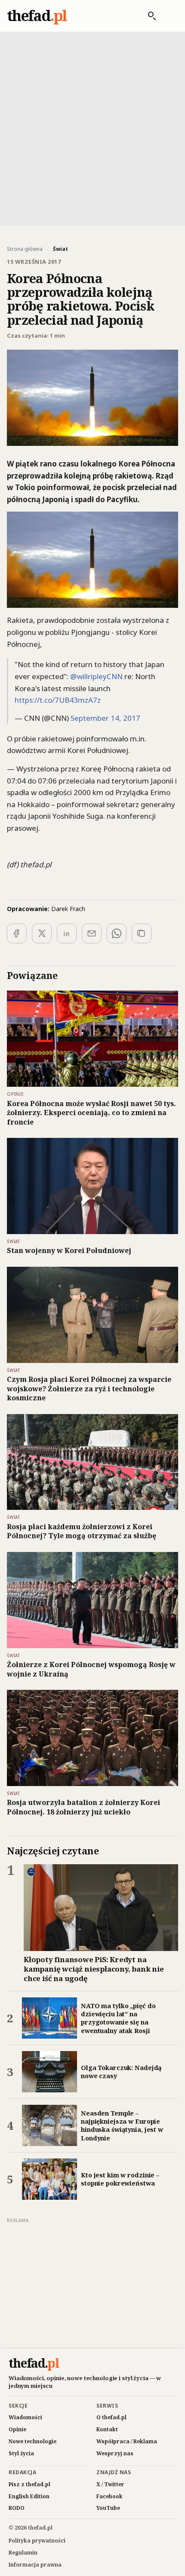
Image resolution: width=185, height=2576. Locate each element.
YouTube (108, 2508)
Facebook (109, 2496)
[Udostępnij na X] (42, 933)
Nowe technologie (32, 2441)
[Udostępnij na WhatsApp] (117, 933)
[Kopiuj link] (142, 933)
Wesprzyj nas (115, 2453)
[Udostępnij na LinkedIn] (67, 933)
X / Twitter (110, 2484)
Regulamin (23, 2553)
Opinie (17, 2429)
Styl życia (21, 2453)
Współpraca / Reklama (127, 2441)
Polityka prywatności (37, 2541)
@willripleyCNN (96, 676)
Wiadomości (25, 2417)
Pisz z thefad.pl (29, 2484)
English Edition (29, 2496)
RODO (17, 2508)
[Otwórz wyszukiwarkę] (148, 16)
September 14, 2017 (105, 718)
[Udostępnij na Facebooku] (17, 933)
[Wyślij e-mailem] (92, 933)
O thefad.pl (111, 2417)
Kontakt (107, 2429)
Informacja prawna (35, 2565)
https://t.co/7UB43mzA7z (58, 700)
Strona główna (25, 249)
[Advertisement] (92, 128)
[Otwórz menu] (169, 16)
